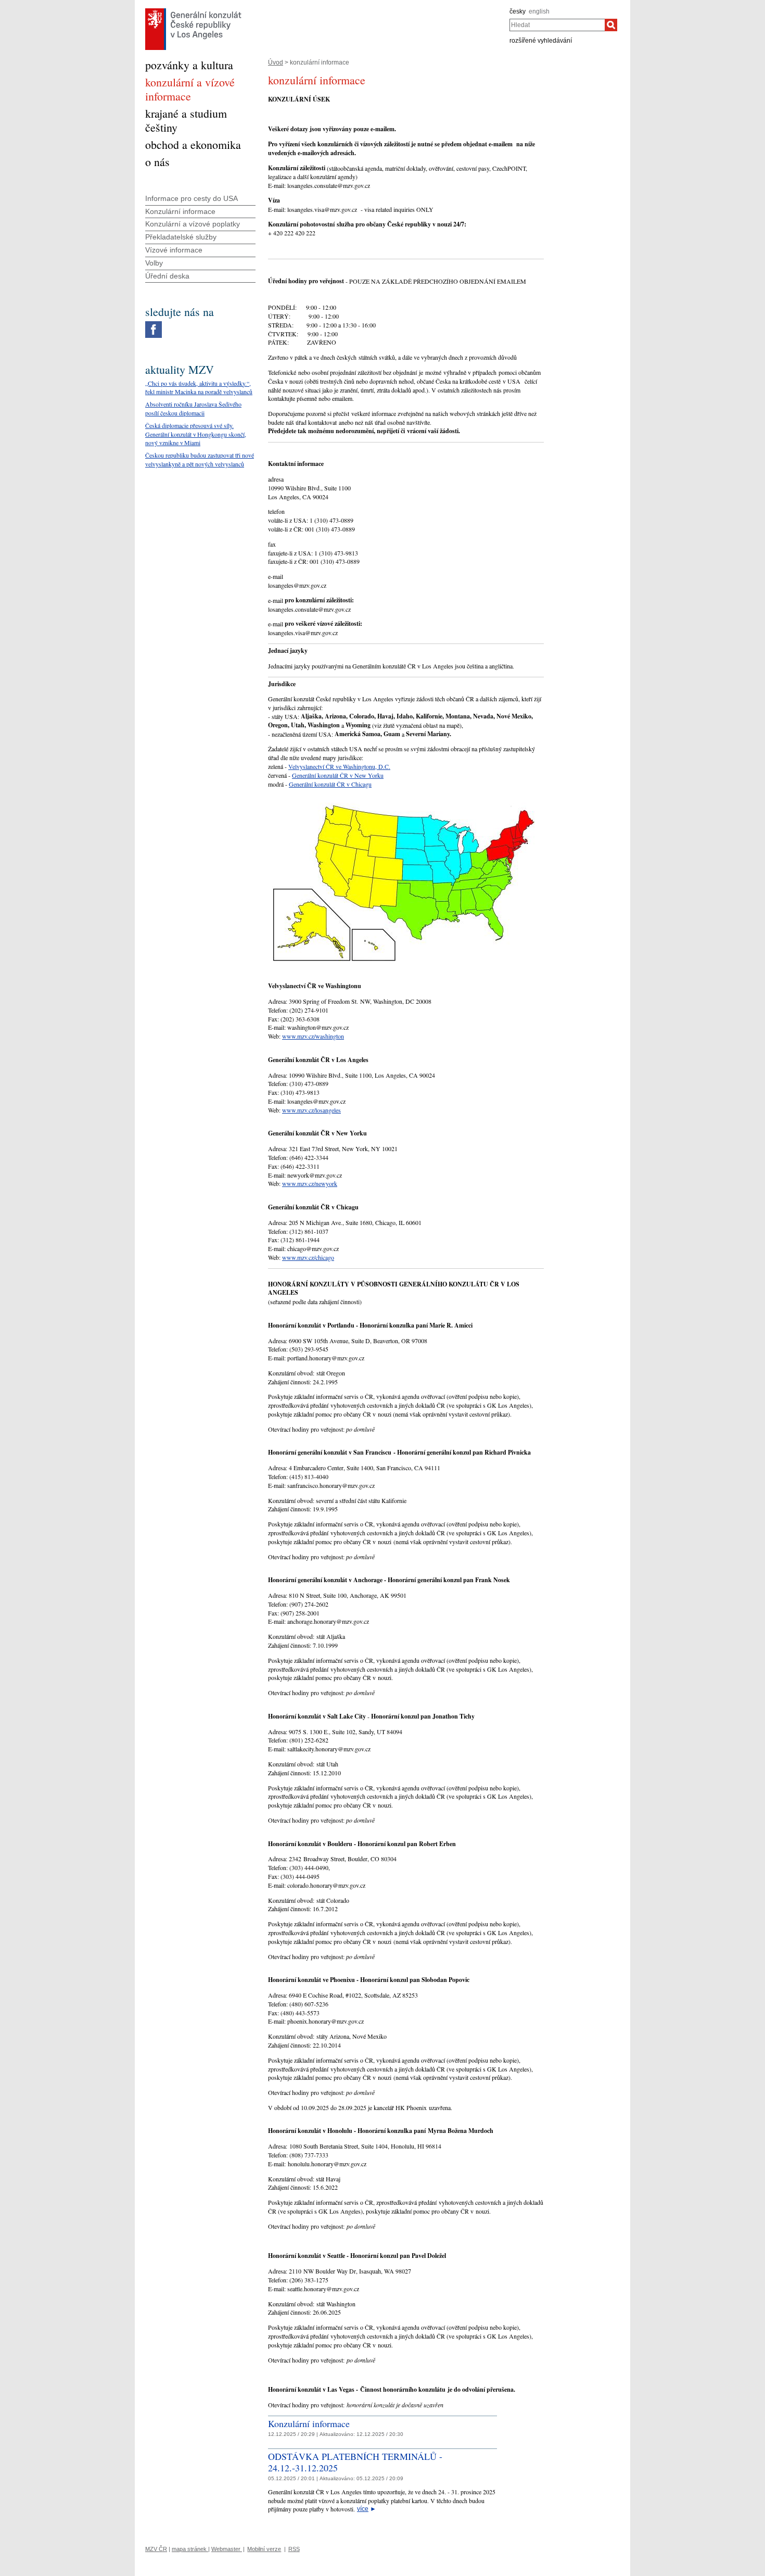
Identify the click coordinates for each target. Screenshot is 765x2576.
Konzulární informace (309, 2423)
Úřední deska (167, 276)
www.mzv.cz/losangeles (311, 1110)
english (539, 11)
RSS (294, 2549)
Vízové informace (174, 250)
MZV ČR (156, 2549)
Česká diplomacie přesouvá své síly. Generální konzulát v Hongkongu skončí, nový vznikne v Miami (196, 434)
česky (518, 11)
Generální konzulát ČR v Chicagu (330, 784)
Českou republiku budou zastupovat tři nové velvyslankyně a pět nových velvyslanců (200, 459)
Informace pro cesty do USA (192, 198)
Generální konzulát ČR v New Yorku (338, 775)
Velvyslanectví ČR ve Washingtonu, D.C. (339, 766)
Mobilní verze (264, 2549)
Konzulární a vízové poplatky (193, 224)
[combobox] (557, 25)
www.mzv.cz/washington (313, 1036)
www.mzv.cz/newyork (310, 1183)
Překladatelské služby (181, 237)
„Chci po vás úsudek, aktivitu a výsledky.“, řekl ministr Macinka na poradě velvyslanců (199, 388)
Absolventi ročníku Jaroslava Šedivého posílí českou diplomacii (193, 408)
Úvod (276, 62)
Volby (154, 263)
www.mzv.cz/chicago (308, 1257)
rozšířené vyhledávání (541, 41)
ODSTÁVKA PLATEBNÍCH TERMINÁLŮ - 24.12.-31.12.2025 (355, 2462)
